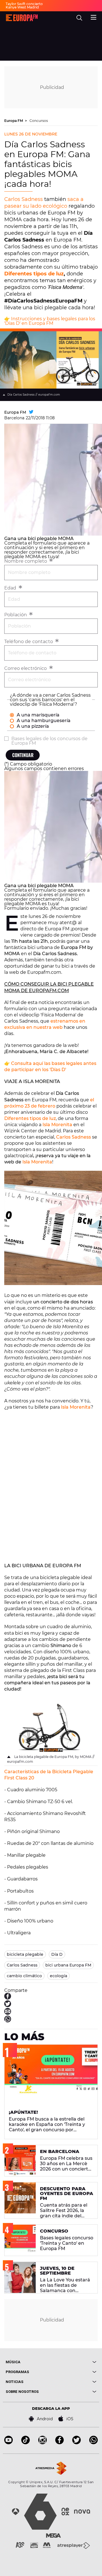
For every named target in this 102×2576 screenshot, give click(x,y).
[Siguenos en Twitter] (76, 2443)
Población (16, 615)
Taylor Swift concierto (24, 4)
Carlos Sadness (24, 199)
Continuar (23, 755)
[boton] (74, 2362)
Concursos (39, 121)
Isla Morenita (57, 1125)
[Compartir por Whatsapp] (8, 2021)
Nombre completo (26, 561)
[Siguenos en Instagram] (42, 2443)
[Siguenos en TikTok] (25, 2443)
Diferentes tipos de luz (34, 274)
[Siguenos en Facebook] (59, 2443)
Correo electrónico (26, 668)
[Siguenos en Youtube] (8, 2443)
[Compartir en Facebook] (8, 1998)
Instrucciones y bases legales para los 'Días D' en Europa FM (50, 321)
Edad (11, 588)
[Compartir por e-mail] (8, 2013)
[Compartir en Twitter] (8, 2006)
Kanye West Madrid (22, 7)
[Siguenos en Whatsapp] (93, 2443)
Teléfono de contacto (29, 642)
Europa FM (14, 121)
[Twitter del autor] (31, 412)
